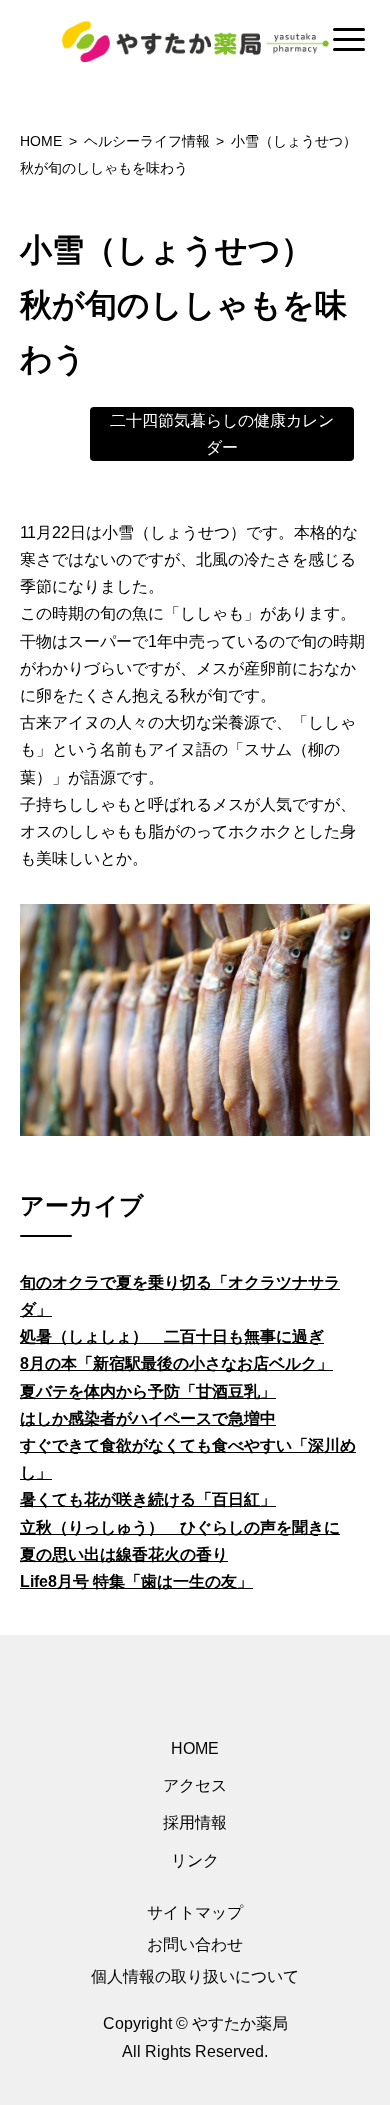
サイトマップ (195, 1912)
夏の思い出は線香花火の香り (124, 1554)
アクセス (195, 1785)
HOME (195, 1748)
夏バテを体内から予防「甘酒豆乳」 (148, 1391)
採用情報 (195, 1822)
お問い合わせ (195, 1944)
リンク (195, 1860)
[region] (195, 41)
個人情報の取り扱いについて (195, 1976)
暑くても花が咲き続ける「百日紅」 (148, 1499)
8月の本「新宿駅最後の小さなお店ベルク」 (176, 1363)
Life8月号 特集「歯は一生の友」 (136, 1581)
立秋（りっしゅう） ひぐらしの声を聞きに (180, 1527)
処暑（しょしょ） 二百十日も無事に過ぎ (172, 1336)
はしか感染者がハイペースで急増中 (148, 1418)
